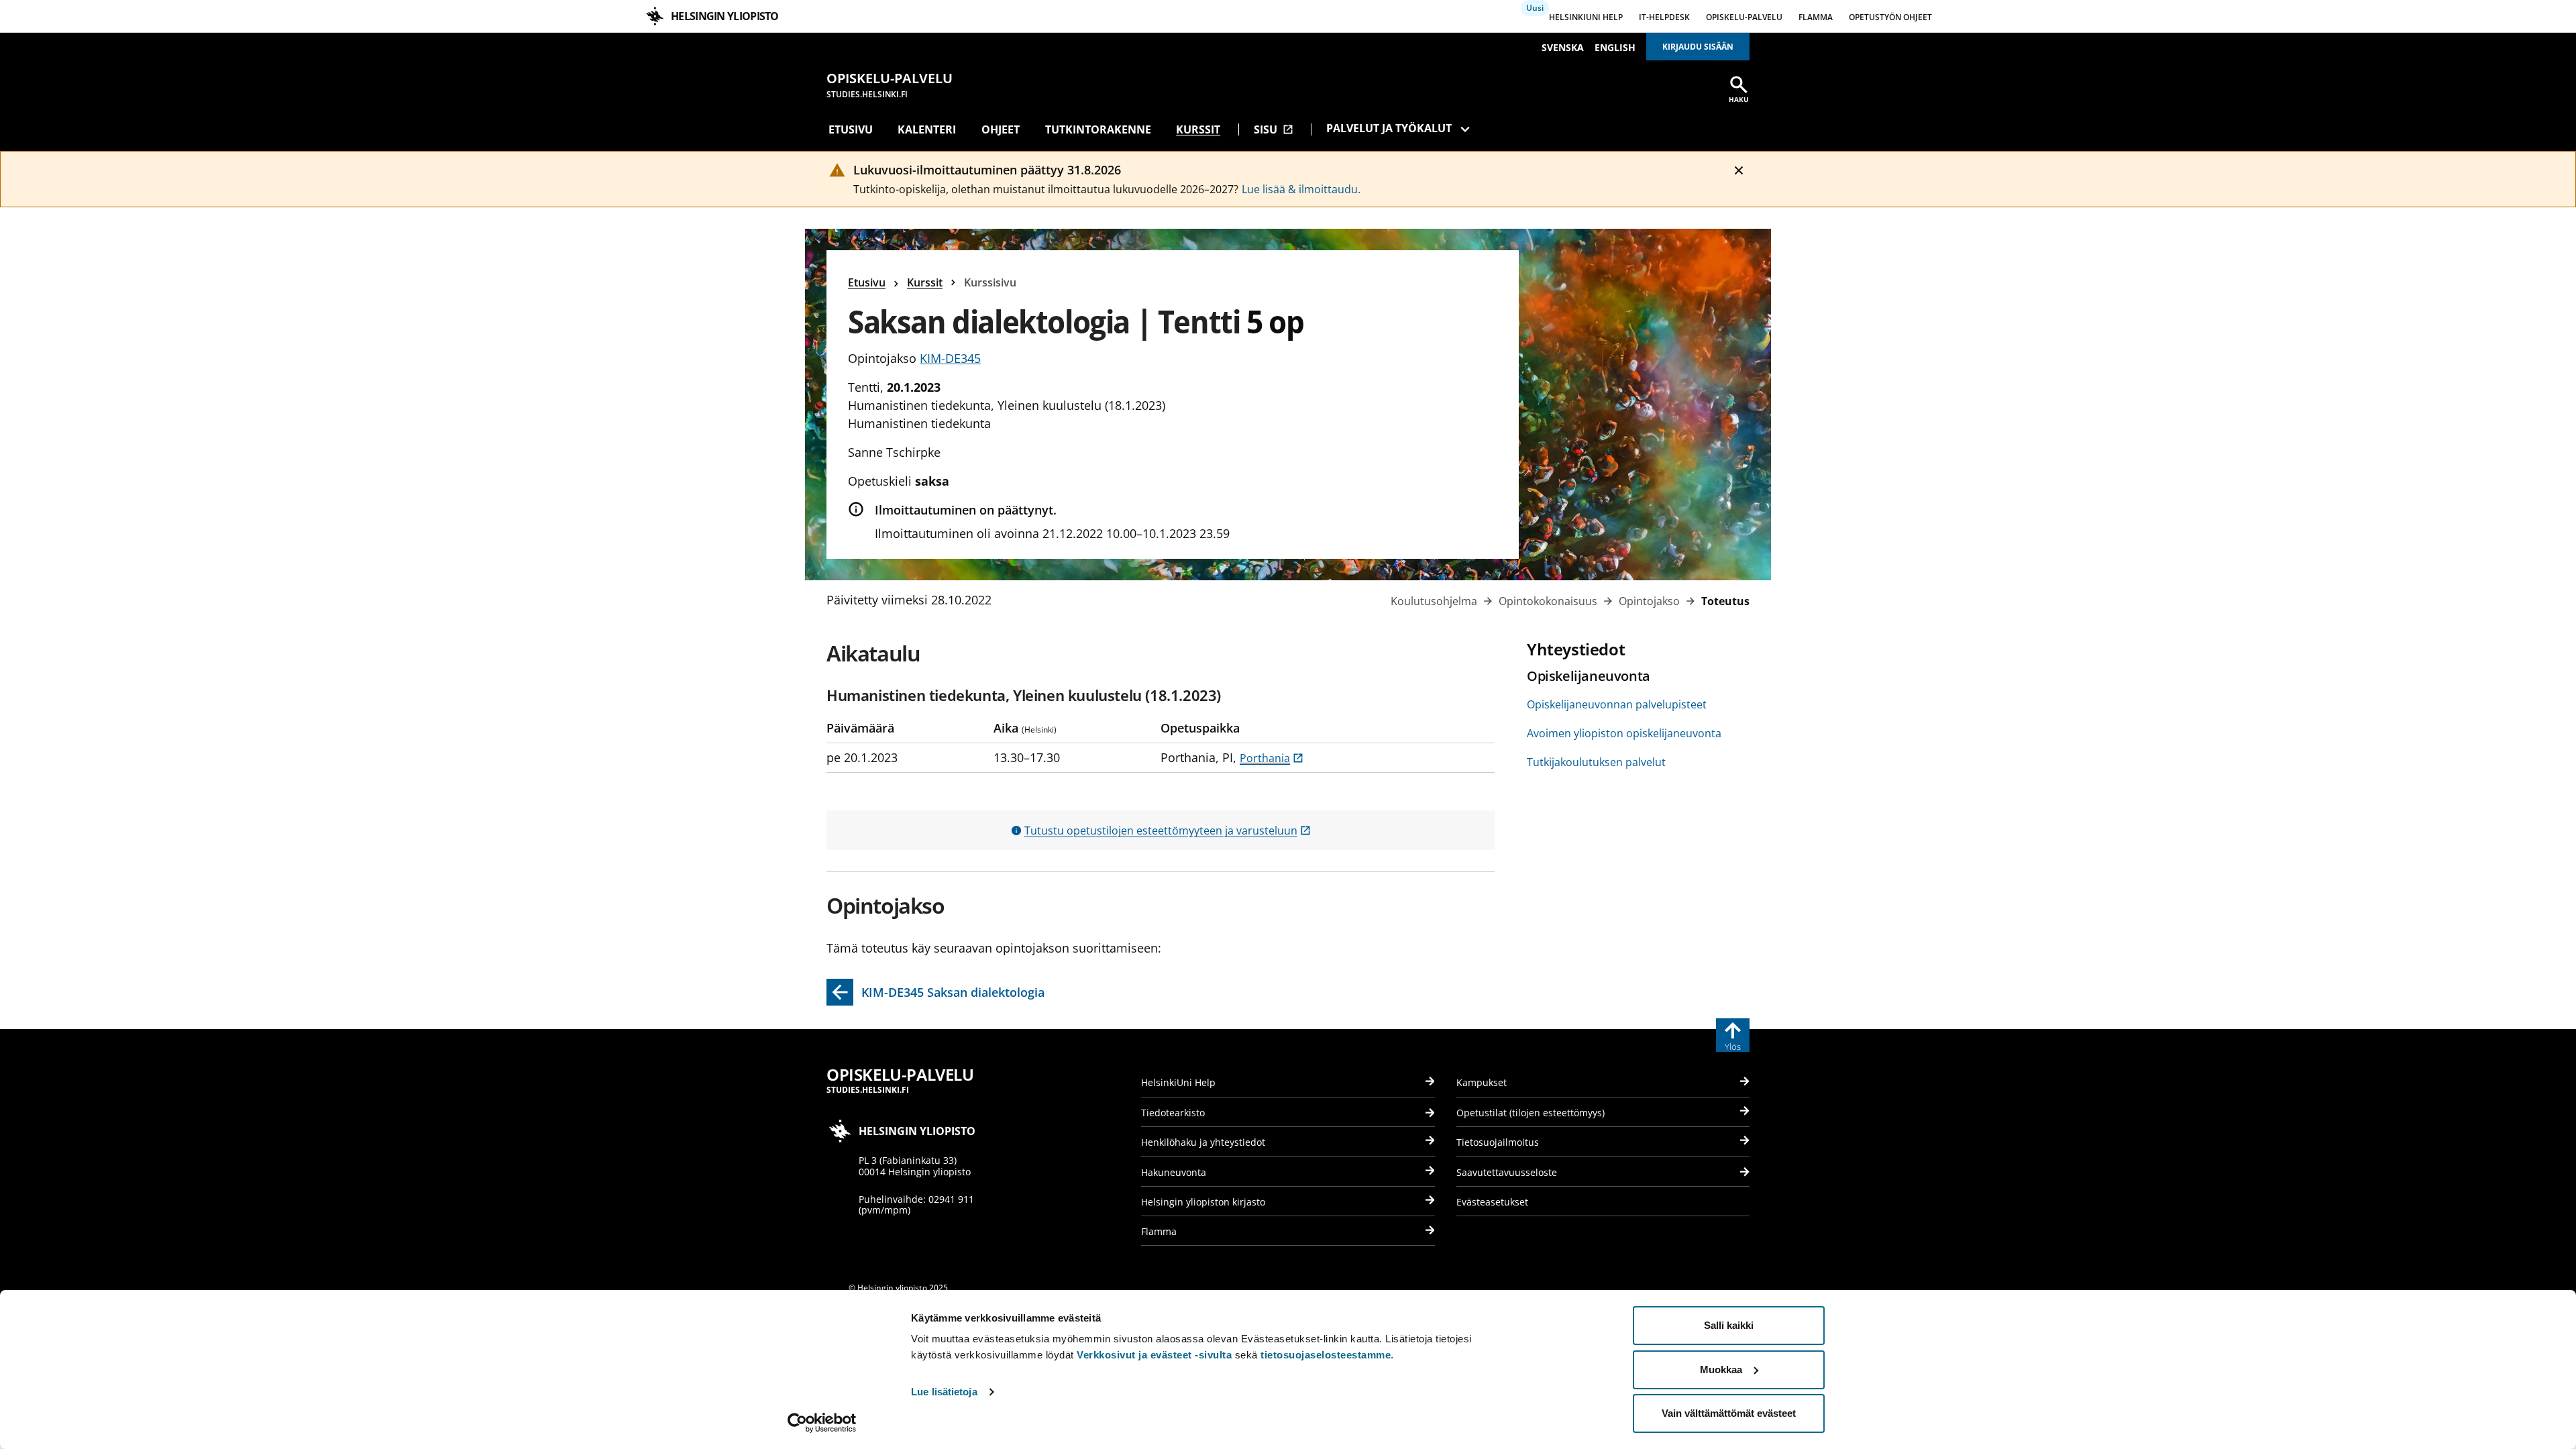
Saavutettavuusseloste (1507, 1172)
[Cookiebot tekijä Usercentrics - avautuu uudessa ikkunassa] (822, 1423)
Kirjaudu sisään (1698, 47)
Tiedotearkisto (1173, 1113)
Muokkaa (1721, 1370)
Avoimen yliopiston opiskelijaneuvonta (1624, 733)
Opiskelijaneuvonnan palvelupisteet (1617, 704)
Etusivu (851, 129)
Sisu (1274, 129)
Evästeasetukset (1492, 1202)
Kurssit (1198, 129)
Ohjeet (1001, 129)
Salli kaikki (1729, 1325)
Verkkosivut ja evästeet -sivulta (1154, 1355)
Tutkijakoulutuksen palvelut (1596, 762)
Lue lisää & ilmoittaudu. (1301, 189)
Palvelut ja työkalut (1389, 128)
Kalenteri (927, 129)
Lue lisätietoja (944, 1392)
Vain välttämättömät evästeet (1729, 1413)
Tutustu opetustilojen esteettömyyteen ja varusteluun (1168, 830)
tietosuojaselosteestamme (1326, 1355)
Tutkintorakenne (1098, 129)
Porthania (1272, 758)
